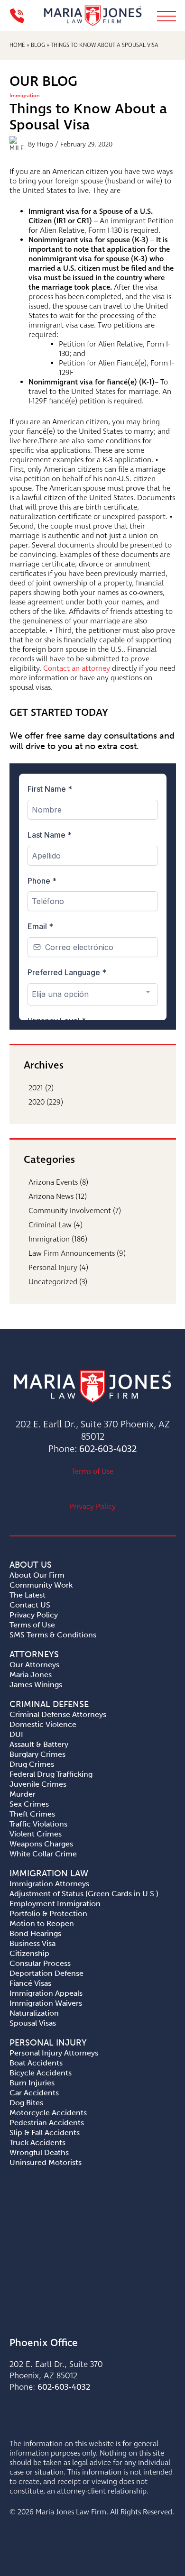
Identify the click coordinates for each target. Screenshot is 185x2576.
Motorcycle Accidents (48, 2113)
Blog (38, 46)
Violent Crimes (36, 1834)
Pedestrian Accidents (47, 2123)
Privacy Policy (93, 1507)
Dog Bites (26, 2103)
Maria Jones (31, 1675)
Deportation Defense (46, 1973)
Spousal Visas (33, 2023)
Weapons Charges (41, 1844)
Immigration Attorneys (49, 1884)
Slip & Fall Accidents (45, 2133)
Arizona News (51, 1197)
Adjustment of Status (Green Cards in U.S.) (84, 1894)
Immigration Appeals (46, 1993)
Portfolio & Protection (48, 1914)
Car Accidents (34, 2093)
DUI (16, 1734)
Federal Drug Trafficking (51, 1774)
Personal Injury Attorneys (54, 2053)
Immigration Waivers (46, 2003)
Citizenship (29, 1953)
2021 (36, 1088)
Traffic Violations (38, 1824)
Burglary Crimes (37, 1754)
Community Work (41, 1585)
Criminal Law (50, 1225)
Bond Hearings (35, 1933)
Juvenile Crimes (38, 1784)
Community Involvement (70, 1211)
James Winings (36, 1685)
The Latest (28, 1595)
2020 (37, 1102)
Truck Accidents (37, 2142)
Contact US (30, 1605)
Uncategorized (53, 1282)
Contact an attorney (77, 669)
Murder (23, 1794)
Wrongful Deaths (39, 2152)
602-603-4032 (108, 1449)
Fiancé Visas (30, 1983)
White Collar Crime (43, 1854)
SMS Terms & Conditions (53, 1635)
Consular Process (40, 1963)
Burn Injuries (32, 2083)
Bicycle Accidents (41, 2073)
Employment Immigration (55, 1904)
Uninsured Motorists (46, 2162)
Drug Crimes (32, 1764)
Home (17, 46)
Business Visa (32, 1943)
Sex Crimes (29, 1804)
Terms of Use (92, 1472)
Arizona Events (53, 1183)
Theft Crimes (32, 1814)
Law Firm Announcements (72, 1254)
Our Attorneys (34, 1665)
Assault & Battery (39, 1744)
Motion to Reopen (42, 1923)
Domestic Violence (43, 1724)
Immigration (25, 96)
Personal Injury (53, 1268)
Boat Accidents (36, 2063)
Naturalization (34, 2013)
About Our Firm (37, 1575)
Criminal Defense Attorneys (58, 1714)
